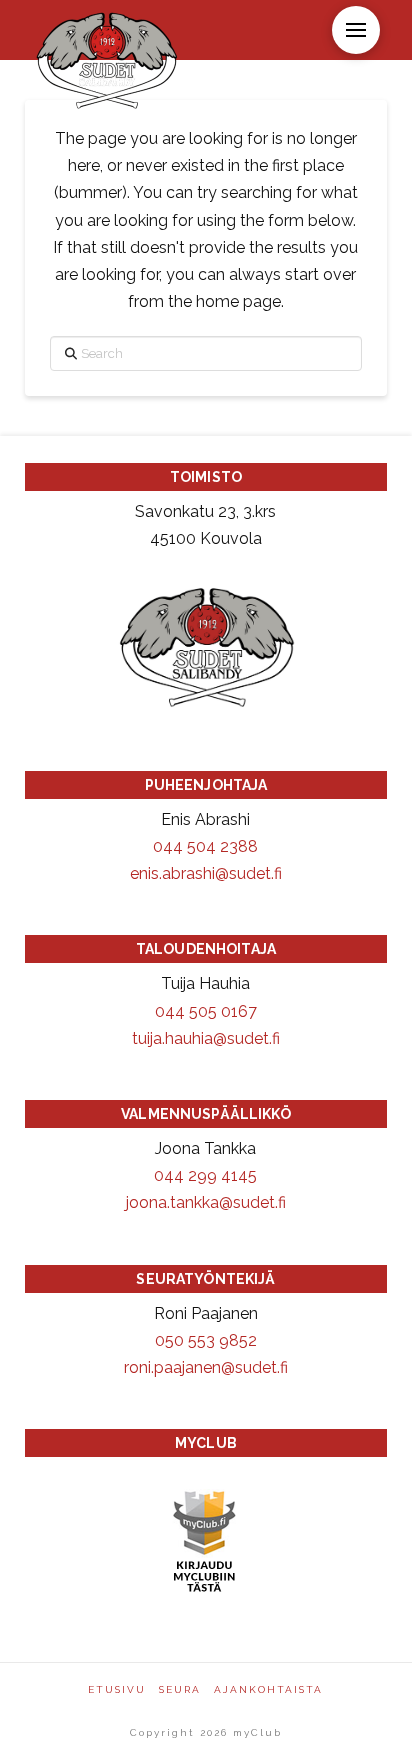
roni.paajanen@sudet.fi (206, 1367)
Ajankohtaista (268, 1689)
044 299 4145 (205, 1175)
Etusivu (117, 1689)
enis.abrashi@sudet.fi (206, 873)
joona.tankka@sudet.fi (206, 1202)
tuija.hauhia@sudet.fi (206, 1038)
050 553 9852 (206, 1340)
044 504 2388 (205, 846)
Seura (180, 1689)
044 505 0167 (206, 1011)
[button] (356, 30)
